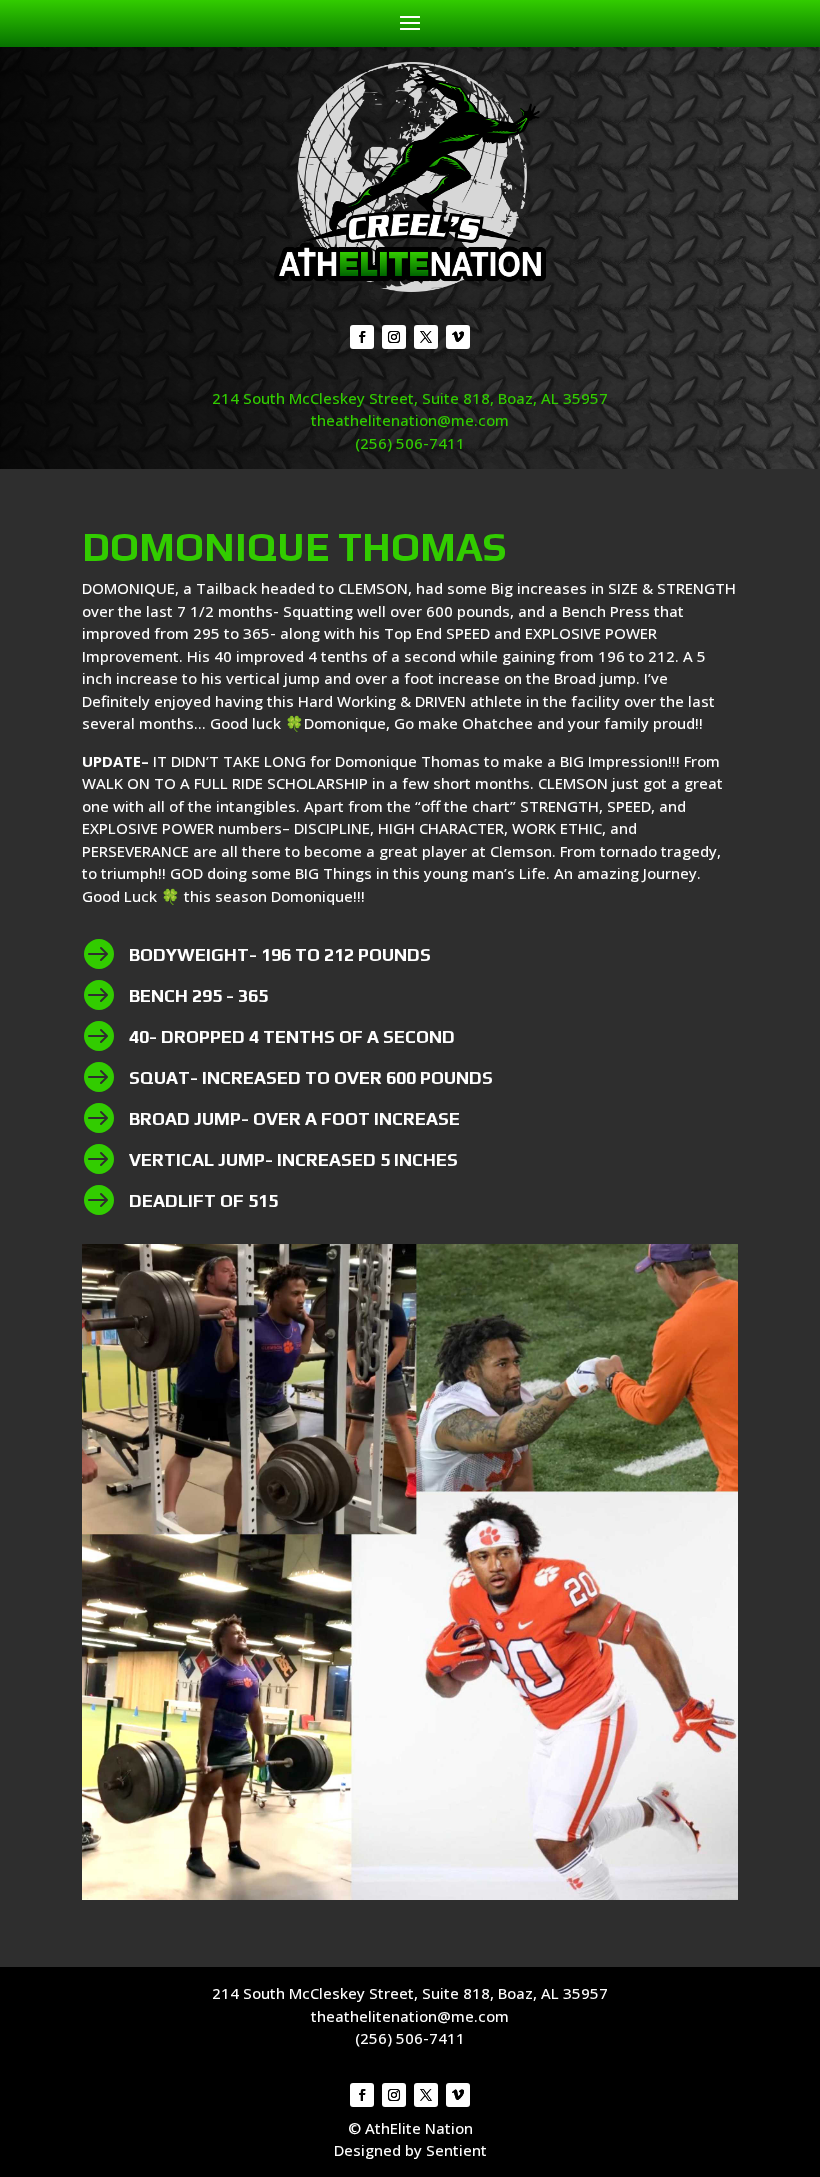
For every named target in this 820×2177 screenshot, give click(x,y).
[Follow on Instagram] (394, 337)
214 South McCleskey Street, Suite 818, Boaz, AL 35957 (410, 398)
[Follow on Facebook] (362, 337)
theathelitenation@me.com (410, 420)
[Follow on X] (426, 337)
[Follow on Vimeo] (458, 337)
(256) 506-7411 (410, 443)
